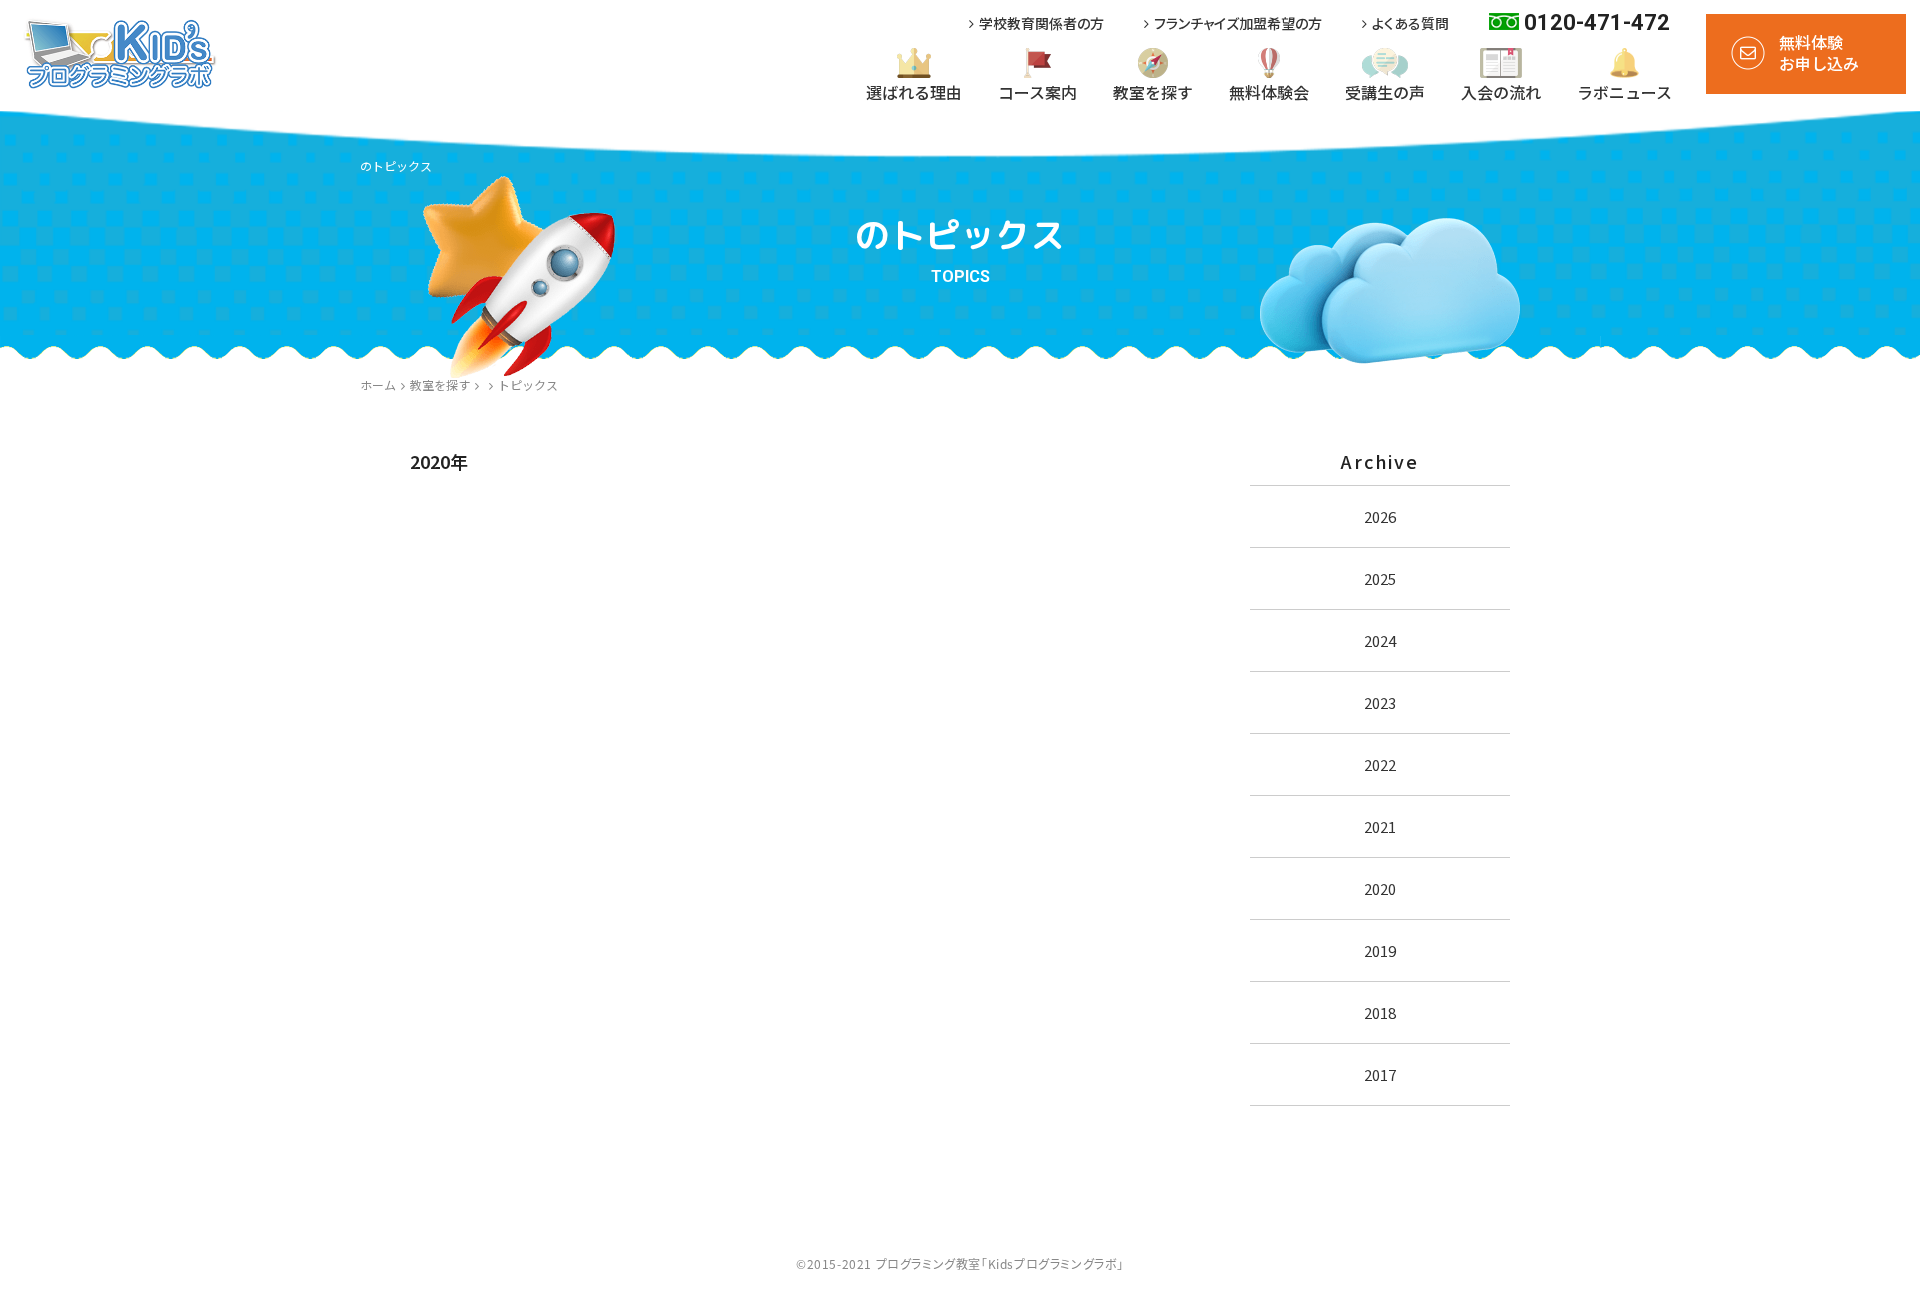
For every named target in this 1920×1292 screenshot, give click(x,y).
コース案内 (1037, 92)
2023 (1380, 702)
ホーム (378, 384)
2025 (1380, 578)
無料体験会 (1269, 92)
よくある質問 (1410, 23)
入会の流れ (1501, 92)
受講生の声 (1385, 92)
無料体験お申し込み (1819, 52)
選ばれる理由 (914, 92)
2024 (1380, 640)
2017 (1380, 1074)
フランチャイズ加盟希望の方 (1238, 23)
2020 (1380, 888)
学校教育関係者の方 (1041, 23)
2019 (1380, 950)
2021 (1380, 826)
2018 (1380, 1012)
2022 (1380, 764)
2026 (1380, 516)
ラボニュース (1624, 92)
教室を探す (1153, 92)
